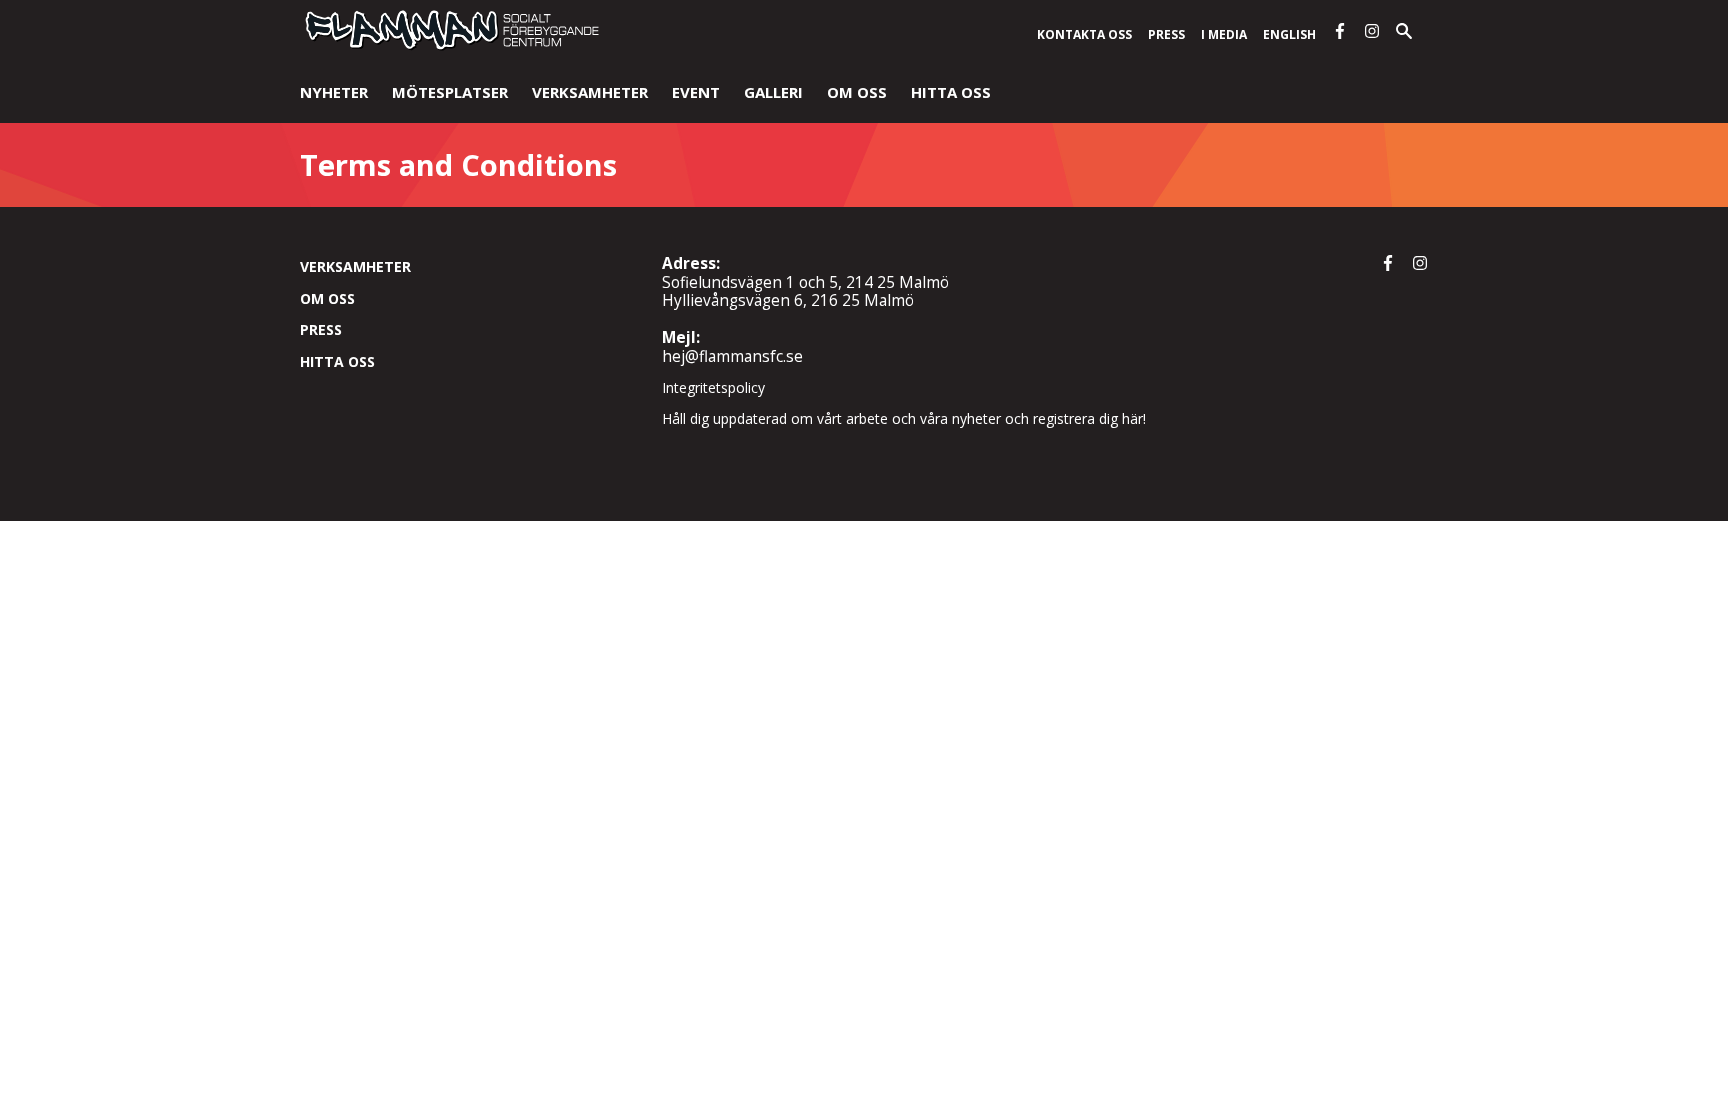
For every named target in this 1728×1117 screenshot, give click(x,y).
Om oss (857, 92)
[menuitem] (334, 93)
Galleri (773, 92)
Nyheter (334, 92)
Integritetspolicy (713, 387)
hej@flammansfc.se (732, 356)
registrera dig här (1088, 418)
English (1289, 34)
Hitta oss (951, 92)
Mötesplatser (450, 92)
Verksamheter (590, 92)
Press (1166, 34)
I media (1224, 34)
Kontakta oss (1084, 34)
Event (696, 92)
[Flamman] (450, 46)
